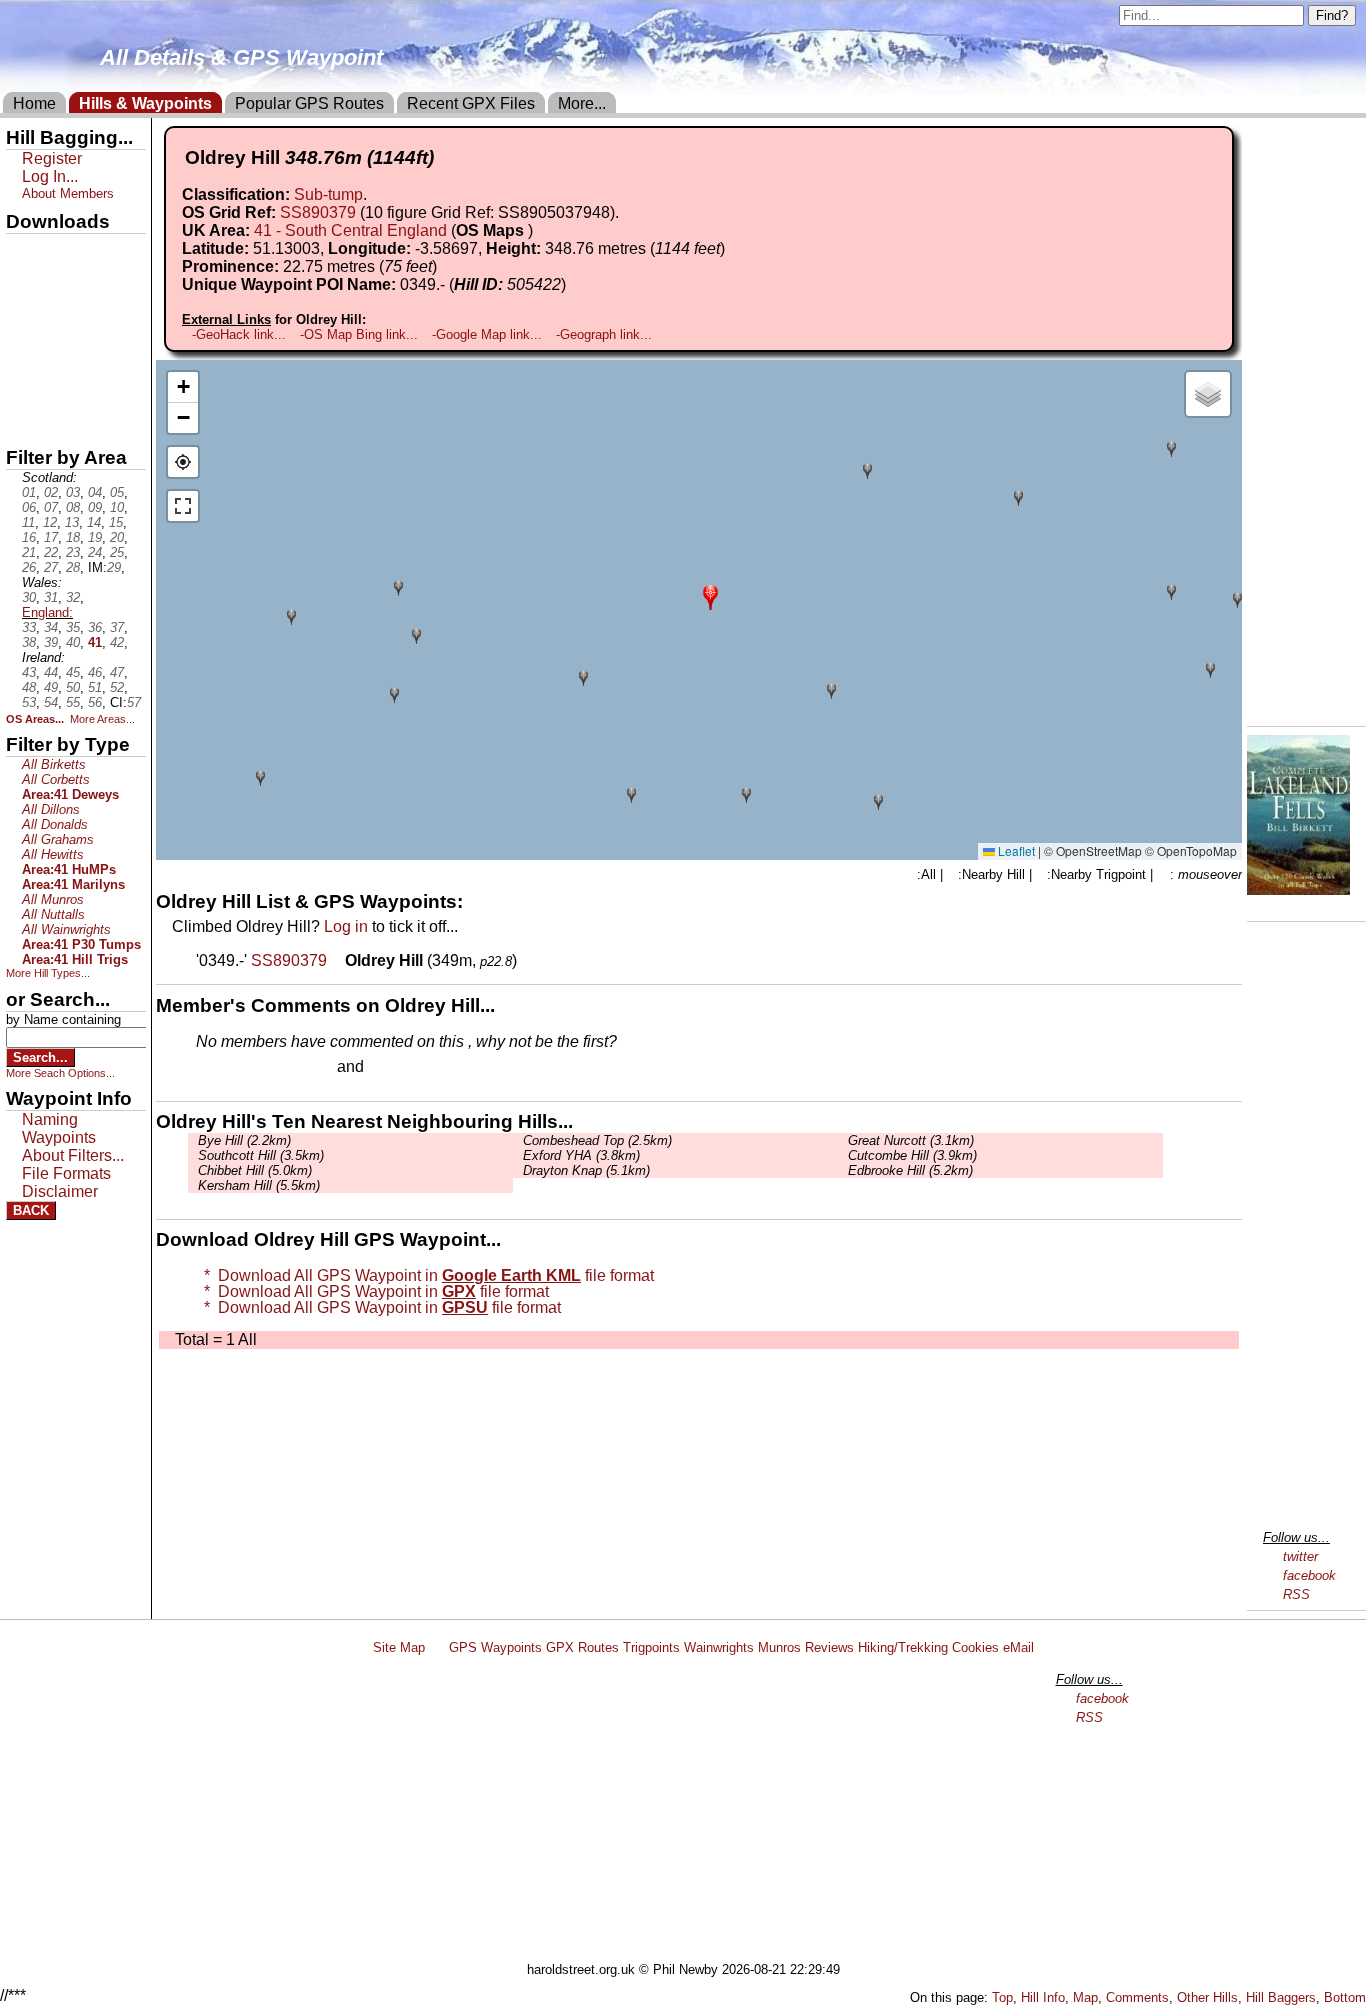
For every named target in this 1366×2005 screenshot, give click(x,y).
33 (29, 627)
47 (117, 672)
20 (117, 537)
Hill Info (1043, 1997)
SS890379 (318, 212)
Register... (245, 1068)
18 (73, 537)
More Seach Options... (60, 1073)
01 (29, 492)
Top (1002, 1997)
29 (114, 567)
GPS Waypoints (495, 1647)
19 (95, 537)
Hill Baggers (1281, 1997)
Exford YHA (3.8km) (581, 1155)
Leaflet (1015, 850)
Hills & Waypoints (145, 103)
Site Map (399, 1647)
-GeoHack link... (239, 334)
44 (51, 672)
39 (51, 642)
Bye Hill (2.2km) (244, 1140)
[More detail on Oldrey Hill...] (338, 960)
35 (73, 627)
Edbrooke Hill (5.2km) (910, 1170)
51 (95, 687)
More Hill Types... (48, 973)
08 (73, 507)
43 (29, 672)
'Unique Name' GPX (70, 284)
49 (51, 687)
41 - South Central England (350, 230)
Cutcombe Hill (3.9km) (912, 1155)
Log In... (409, 1068)
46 (95, 672)
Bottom (1345, 1997)
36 (95, 627)
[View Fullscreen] (183, 506)
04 (95, 492)
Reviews (829, 1647)
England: (47, 612)
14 (94, 522)
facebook (1309, 1575)
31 (51, 597)
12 (50, 522)
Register (52, 158)
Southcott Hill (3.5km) (261, 1155)
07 (51, 507)
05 (117, 492)
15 (116, 522)
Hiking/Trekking (903, 1647)
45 (73, 672)
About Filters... (73, 1155)
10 (117, 507)
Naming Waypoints (59, 1128)
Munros (779, 1647)
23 (73, 552)
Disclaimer (60, 1191)
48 (29, 687)
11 (28, 522)
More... (582, 103)
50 (73, 687)
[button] (710, 595)
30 (29, 597)
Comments (1137, 1997)
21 (29, 552)
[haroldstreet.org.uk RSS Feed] (437, 1647)
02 (51, 492)
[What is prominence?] (446, 266)
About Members (68, 193)
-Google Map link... (487, 334)
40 (73, 642)
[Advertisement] (692, 1812)
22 (51, 552)
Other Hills (1207, 1997)
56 (95, 702)
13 (72, 522)
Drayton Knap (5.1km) (586, 1170)
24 (95, 552)
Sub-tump (328, 194)
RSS (1296, 1594)
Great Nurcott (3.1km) (911, 1140)
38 (29, 642)
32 (73, 597)
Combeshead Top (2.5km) (597, 1140)
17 (51, 537)
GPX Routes (582, 1647)
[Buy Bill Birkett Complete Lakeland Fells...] (1298, 889)
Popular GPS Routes (309, 103)
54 (51, 702)
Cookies (975, 1647)
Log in (346, 926)
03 (73, 492)
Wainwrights (719, 1647)
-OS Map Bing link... (359, 334)
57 (134, 702)
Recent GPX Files (471, 103)
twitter (1300, 1556)
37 (117, 627)
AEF (23, 387)
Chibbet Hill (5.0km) (255, 1170)
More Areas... (102, 719)
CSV (23, 421)
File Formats (66, 1173)
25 (117, 552)
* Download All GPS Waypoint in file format (425, 1275)
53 (29, 702)
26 (29, 567)
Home (34, 103)
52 (117, 687)
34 (51, 627)
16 (29, 537)
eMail (1018, 1647)
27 (51, 567)
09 (95, 507)
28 (73, 567)
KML (23, 353)
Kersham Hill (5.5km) (259, 1185)
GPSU (27, 319)
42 (117, 642)
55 (73, 702)
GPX (23, 251)
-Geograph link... (604, 334)
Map (1085, 1997)
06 (29, 507)
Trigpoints (651, 1647)
